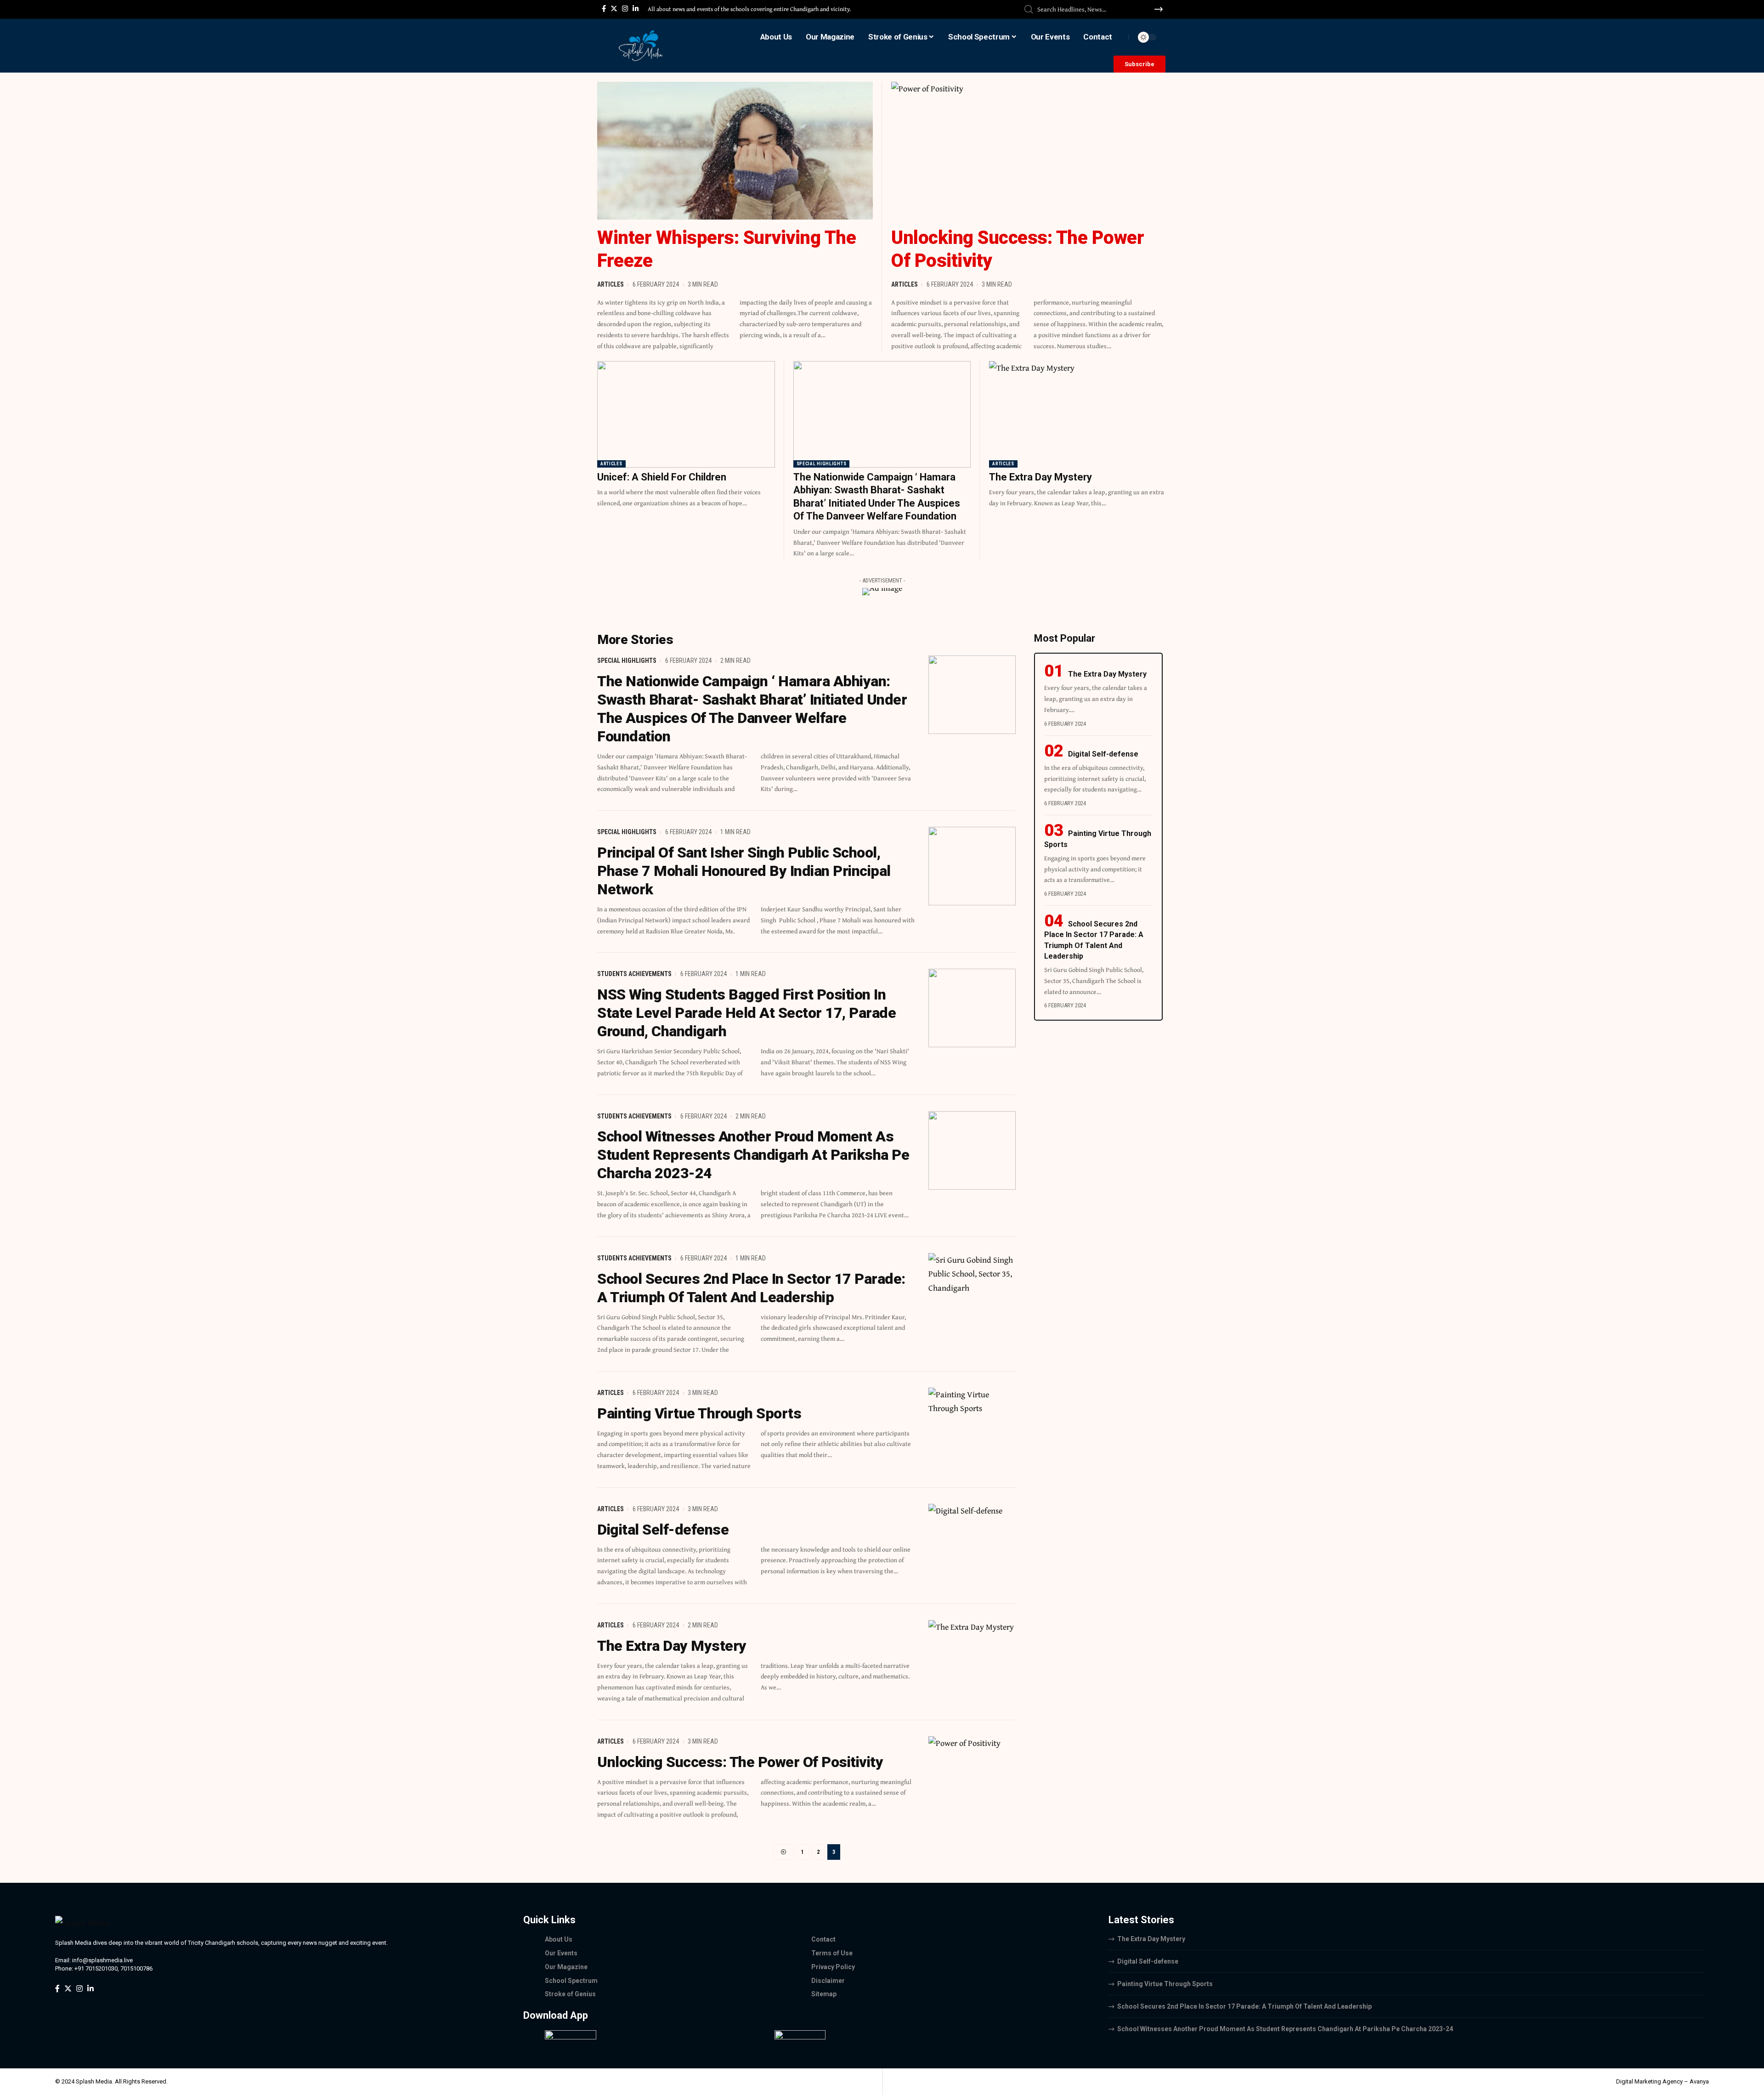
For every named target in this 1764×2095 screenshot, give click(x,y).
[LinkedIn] (636, 9)
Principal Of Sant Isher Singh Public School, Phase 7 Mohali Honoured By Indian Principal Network (744, 871)
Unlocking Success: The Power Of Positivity (740, 1762)
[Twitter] (614, 9)
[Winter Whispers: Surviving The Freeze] (735, 151)
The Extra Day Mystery (1040, 477)
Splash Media (94, 2081)
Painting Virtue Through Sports (699, 1413)
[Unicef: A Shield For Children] (686, 414)
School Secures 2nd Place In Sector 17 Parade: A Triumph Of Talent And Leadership (1244, 2006)
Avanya (1699, 2081)
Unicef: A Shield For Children (662, 477)
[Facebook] (604, 9)
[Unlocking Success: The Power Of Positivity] (1029, 151)
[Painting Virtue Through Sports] (972, 1427)
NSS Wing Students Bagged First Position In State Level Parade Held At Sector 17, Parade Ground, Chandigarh (746, 1013)
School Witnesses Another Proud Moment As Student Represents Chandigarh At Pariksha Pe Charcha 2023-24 (753, 1155)
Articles (611, 284)
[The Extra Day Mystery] (1078, 414)
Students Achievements (634, 974)
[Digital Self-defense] (972, 1543)
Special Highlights (822, 464)
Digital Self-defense (663, 1530)
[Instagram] (625, 9)
